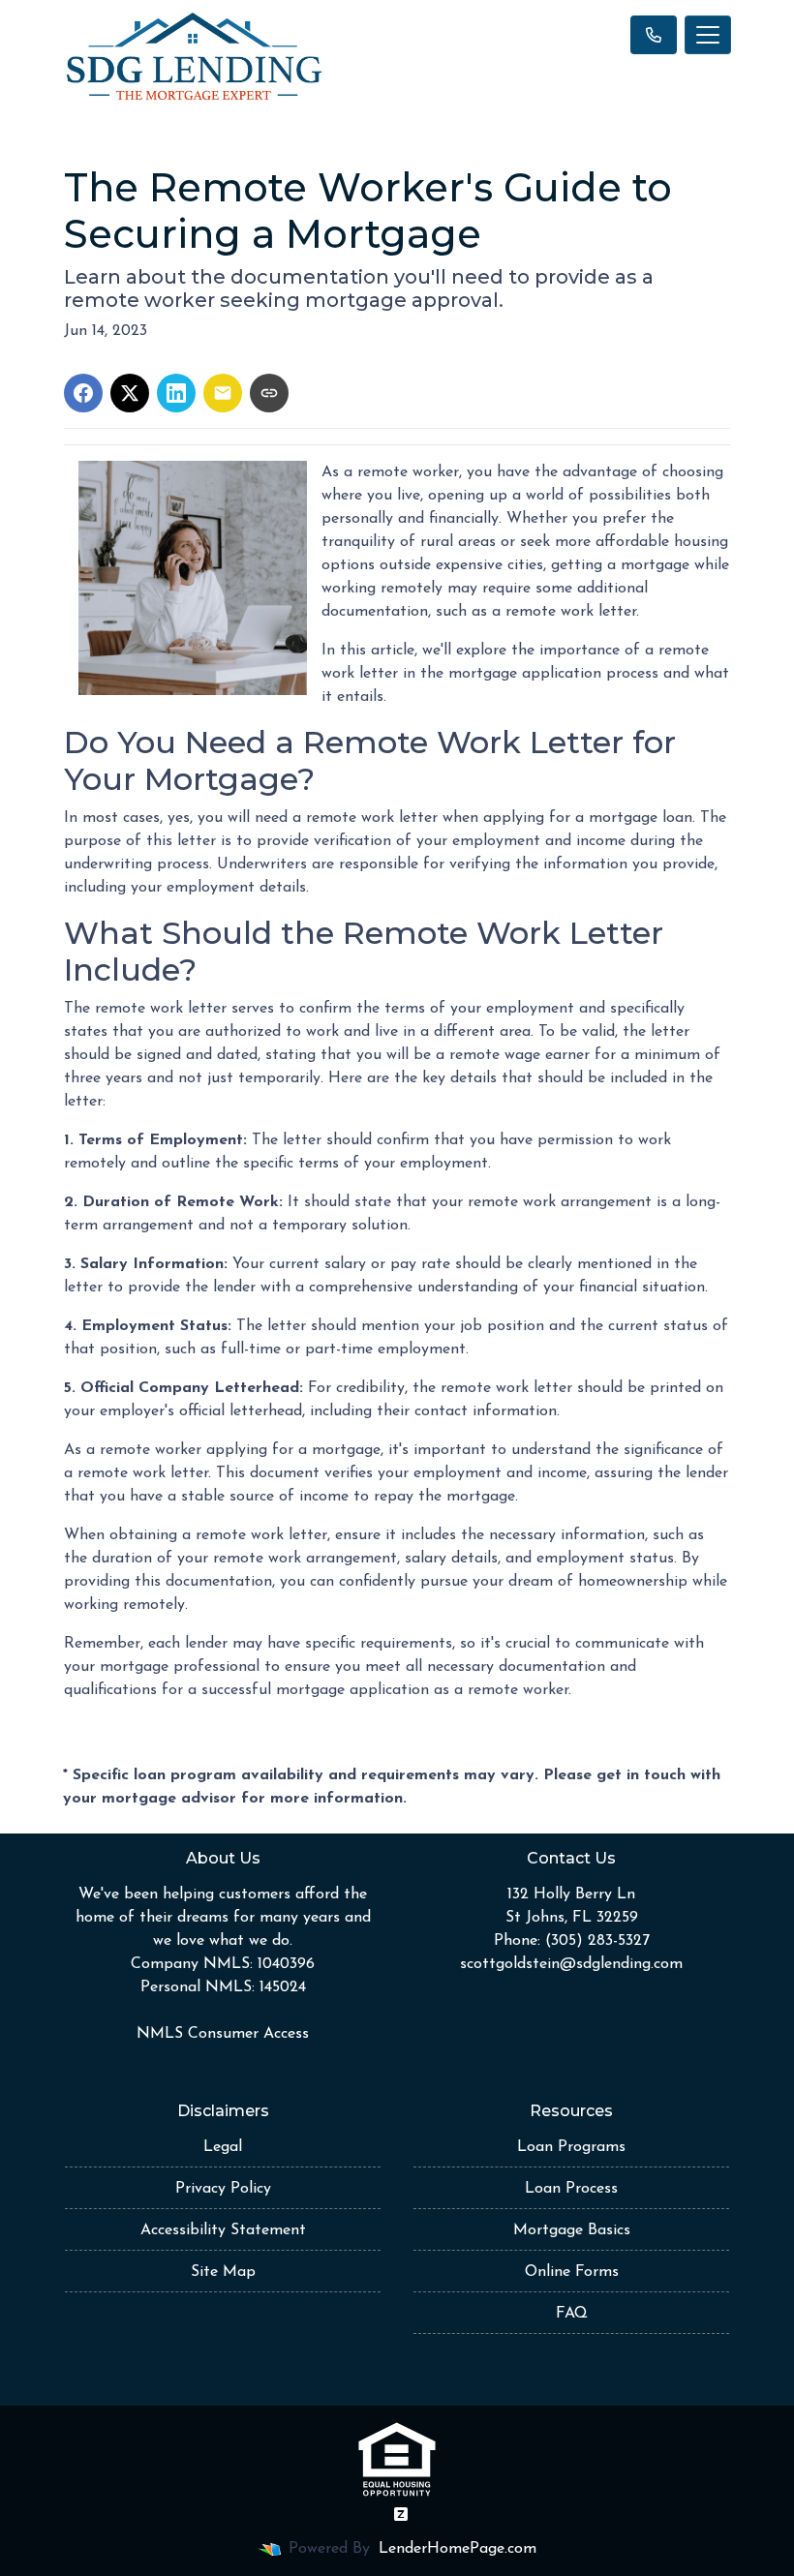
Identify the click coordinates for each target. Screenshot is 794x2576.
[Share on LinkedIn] (176, 393)
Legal (223, 2147)
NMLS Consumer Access (223, 2034)
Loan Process (571, 2189)
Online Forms (572, 2272)
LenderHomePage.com (458, 2549)
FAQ (572, 2314)
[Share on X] (130, 393)
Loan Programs (571, 2147)
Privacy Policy (223, 2189)
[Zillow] (401, 2514)
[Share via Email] (223, 393)
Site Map (223, 2272)
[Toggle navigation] (708, 35)
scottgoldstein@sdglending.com (571, 1964)
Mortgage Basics (572, 2230)
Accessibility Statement (223, 2230)
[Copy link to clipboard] (269, 393)
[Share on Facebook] (83, 393)
